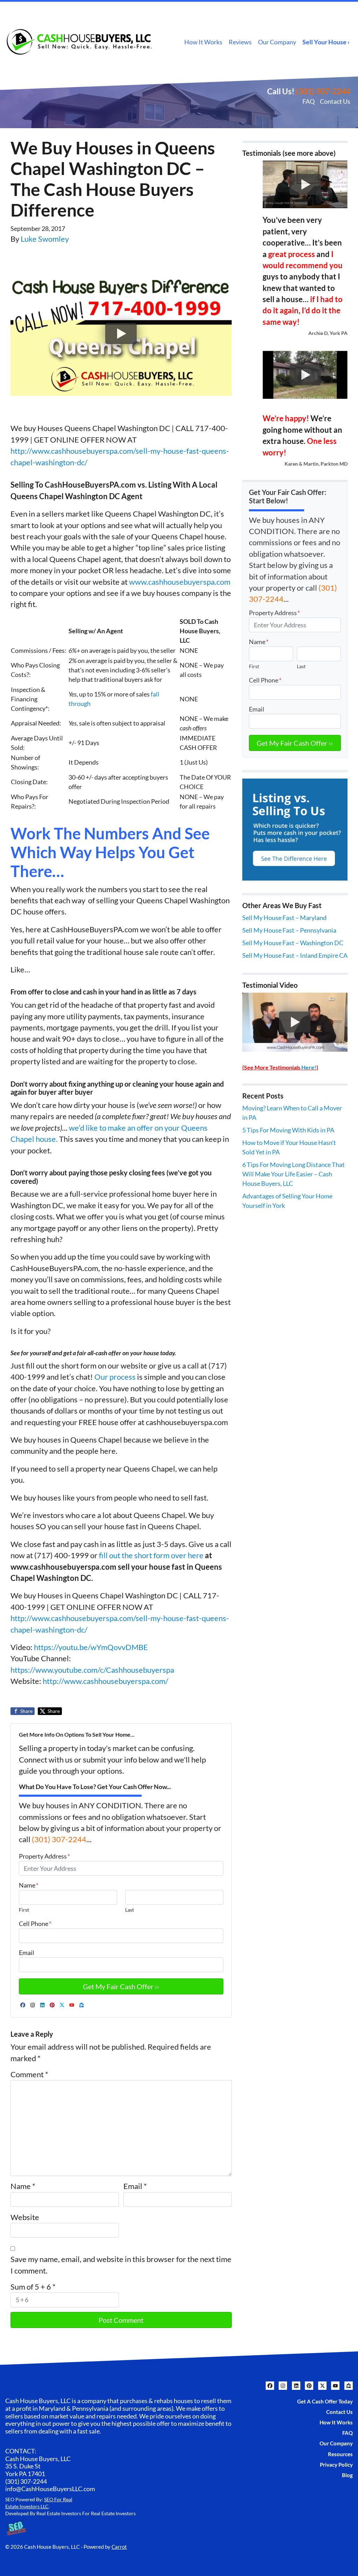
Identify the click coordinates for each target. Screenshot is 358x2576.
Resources (340, 2454)
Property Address (44, 1856)
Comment (29, 2074)
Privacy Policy (336, 2465)
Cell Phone (35, 1924)
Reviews (240, 42)
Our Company (277, 42)
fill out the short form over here (151, 1555)
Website (25, 2217)
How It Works (203, 42)
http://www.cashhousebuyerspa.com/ (105, 1681)
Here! (309, 1067)
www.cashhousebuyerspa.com (180, 582)
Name (29, 1885)
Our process (115, 1377)
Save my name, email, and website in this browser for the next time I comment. (121, 2265)
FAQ (309, 101)
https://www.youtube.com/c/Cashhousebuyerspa (92, 1670)
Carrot (119, 2547)
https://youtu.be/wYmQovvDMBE (91, 1647)
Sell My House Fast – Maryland (284, 918)
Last (130, 1910)
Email (27, 1953)
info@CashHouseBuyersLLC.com (50, 2489)
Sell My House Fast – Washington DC (293, 943)
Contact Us (335, 101)
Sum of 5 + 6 (33, 2287)
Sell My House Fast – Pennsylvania (289, 930)
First (24, 1910)
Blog (347, 2475)
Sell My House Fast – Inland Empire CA (295, 955)
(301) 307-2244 (323, 91)
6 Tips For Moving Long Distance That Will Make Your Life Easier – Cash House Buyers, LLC (293, 1174)
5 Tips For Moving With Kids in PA (288, 1130)
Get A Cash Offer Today (325, 2401)
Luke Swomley (45, 239)
